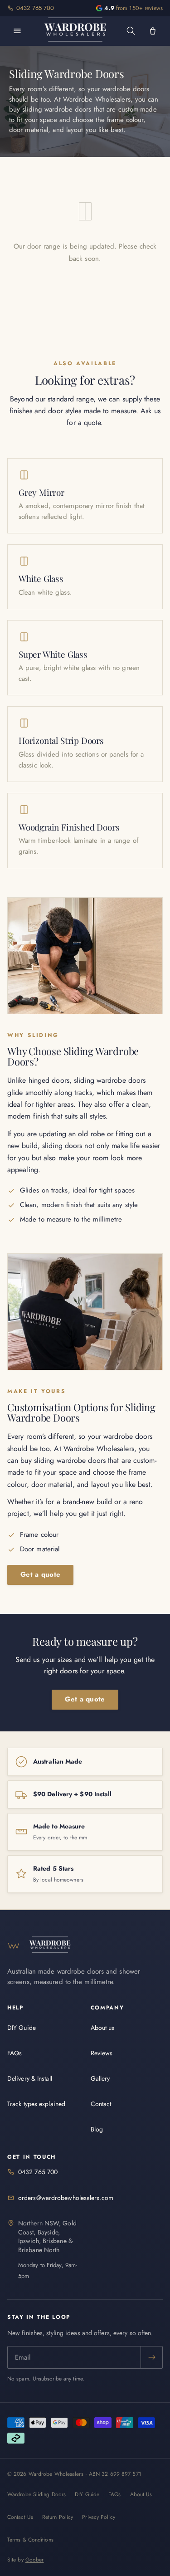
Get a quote (40, 1574)
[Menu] (17, 31)
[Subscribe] (151, 2357)
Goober (35, 2560)
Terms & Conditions (30, 2540)
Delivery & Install (30, 2078)
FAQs (15, 2053)
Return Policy (58, 2517)
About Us (141, 2494)
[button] (131, 31)
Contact (101, 2104)
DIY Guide (22, 2028)
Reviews (102, 2053)
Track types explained (36, 2104)
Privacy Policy (98, 2517)
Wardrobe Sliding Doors (36, 2494)
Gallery (100, 2078)
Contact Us (20, 2517)
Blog (97, 2129)
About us (103, 2028)
